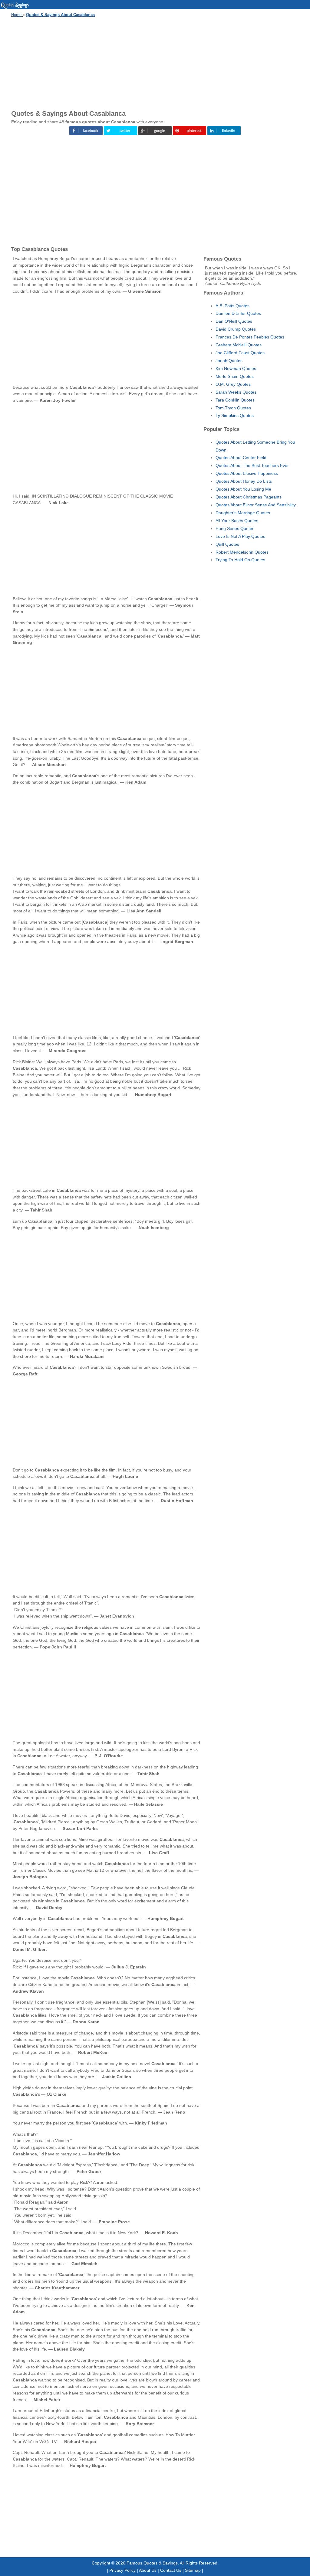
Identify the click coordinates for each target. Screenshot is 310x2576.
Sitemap (193, 2570)
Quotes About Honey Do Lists (244, 481)
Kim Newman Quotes (236, 368)
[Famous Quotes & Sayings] (15, 8)
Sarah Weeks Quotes (236, 392)
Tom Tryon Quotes (233, 408)
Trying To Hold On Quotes (240, 560)
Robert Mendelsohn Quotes (242, 552)
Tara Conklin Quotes (235, 400)
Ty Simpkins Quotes (235, 415)
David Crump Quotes (236, 329)
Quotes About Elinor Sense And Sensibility (256, 505)
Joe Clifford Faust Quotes (240, 353)
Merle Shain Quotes (235, 376)
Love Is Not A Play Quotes (240, 536)
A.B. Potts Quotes (232, 306)
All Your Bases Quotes (237, 521)
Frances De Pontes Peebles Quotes (250, 337)
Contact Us (171, 2570)
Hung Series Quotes (235, 528)
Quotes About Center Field (241, 458)
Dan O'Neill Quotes (234, 321)
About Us (148, 2570)
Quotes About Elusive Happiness (247, 473)
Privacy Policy (122, 2570)
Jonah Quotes (229, 361)
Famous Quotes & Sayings (152, 2563)
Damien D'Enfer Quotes (238, 313)
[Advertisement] (155, 62)
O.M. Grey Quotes (233, 384)
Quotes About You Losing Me (243, 489)
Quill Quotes (227, 544)
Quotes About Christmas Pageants (249, 497)
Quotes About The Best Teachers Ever (252, 465)
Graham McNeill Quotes (239, 345)
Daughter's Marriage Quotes (243, 513)
